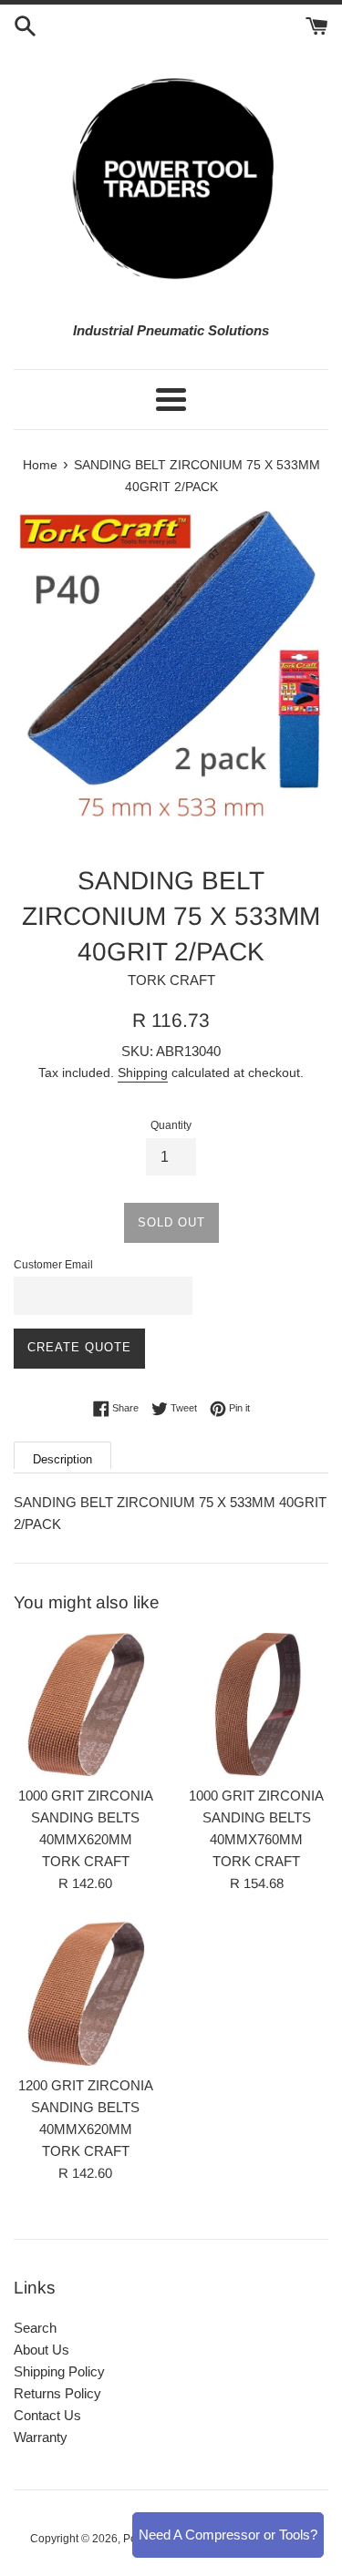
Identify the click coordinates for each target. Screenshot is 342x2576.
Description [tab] (62, 1459)
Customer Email (53, 1265)
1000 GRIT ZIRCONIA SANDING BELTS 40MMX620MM (86, 1817)
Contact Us (47, 2415)
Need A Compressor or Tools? (228, 2535)
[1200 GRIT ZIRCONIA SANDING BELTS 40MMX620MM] (86, 1994)
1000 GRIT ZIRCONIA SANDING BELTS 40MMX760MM (256, 1817)
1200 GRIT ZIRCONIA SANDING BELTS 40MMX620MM (86, 2107)
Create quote (79, 1347)
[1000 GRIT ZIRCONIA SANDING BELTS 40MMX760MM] (257, 1705)
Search (35, 2328)
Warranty (41, 2437)
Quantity (171, 1125)
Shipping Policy (59, 2371)
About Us (41, 2350)
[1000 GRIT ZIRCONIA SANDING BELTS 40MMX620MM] (86, 1705)
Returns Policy (57, 2393)
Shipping (143, 1072)
